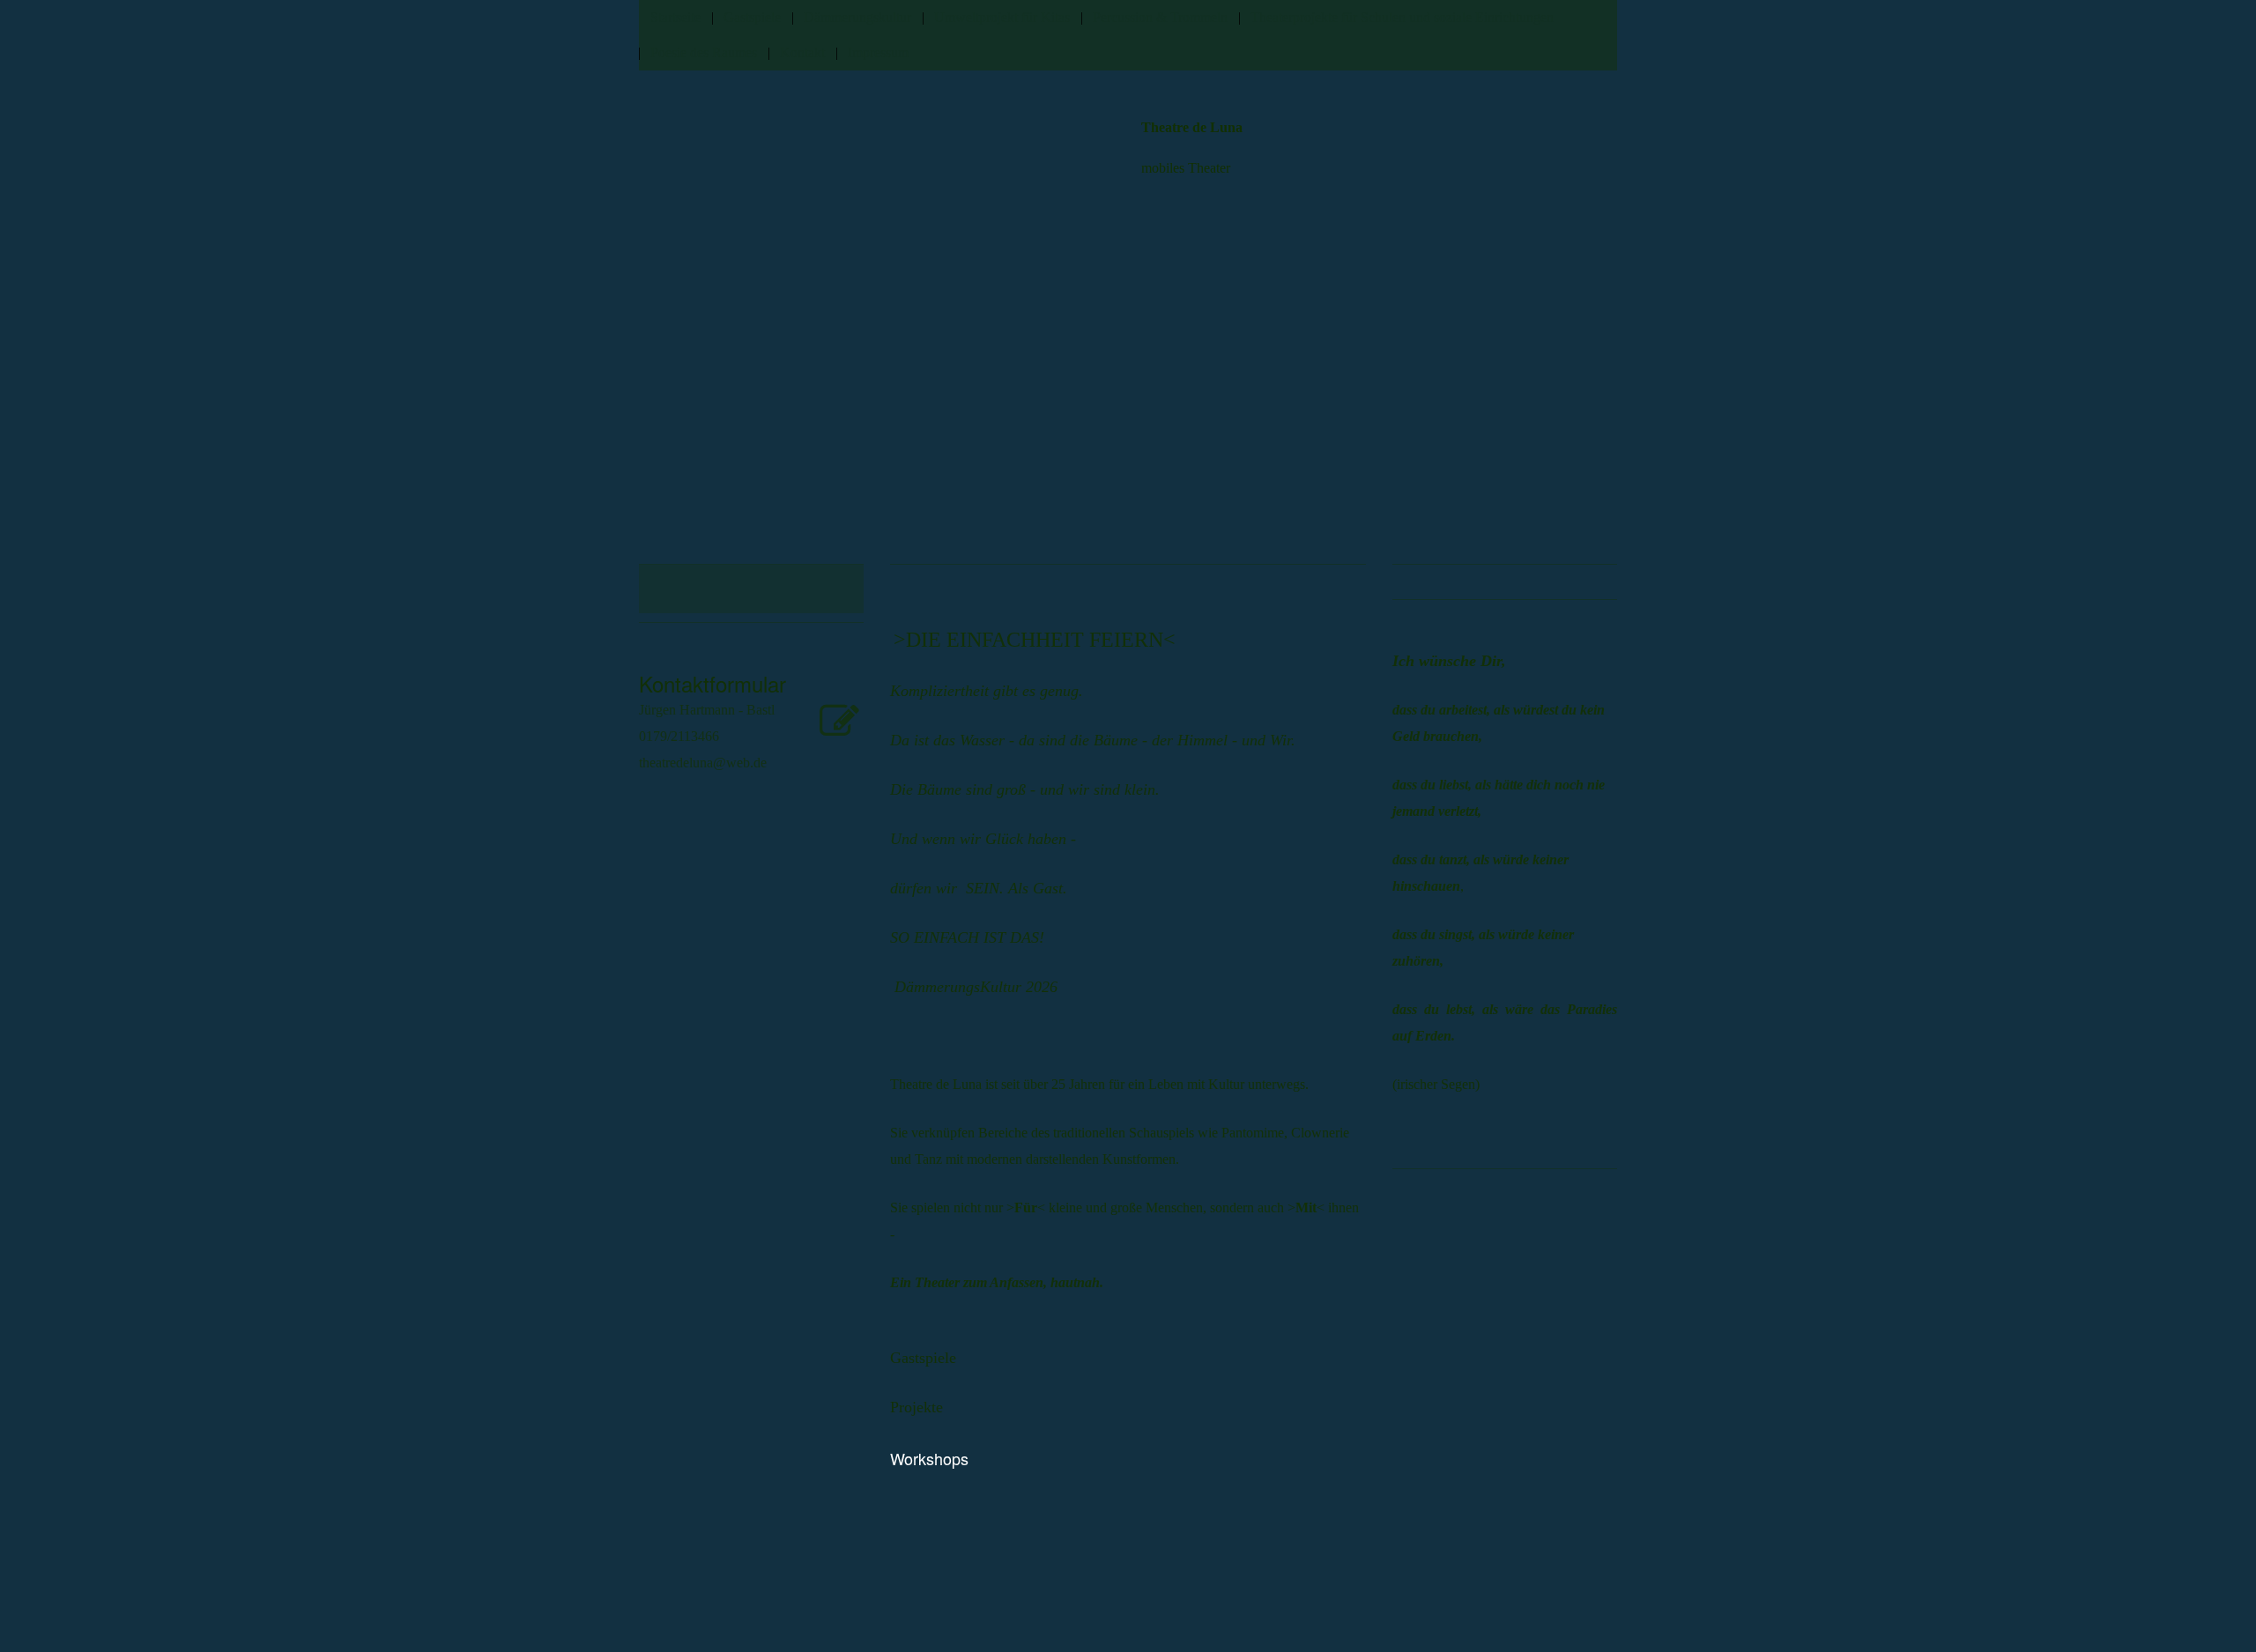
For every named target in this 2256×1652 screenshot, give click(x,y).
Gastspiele (752, 17)
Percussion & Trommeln (1160, 17)
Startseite (675, 17)
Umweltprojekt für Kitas (1002, 17)
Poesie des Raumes (704, 52)
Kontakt (802, 52)
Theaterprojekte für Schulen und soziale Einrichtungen (1402, 17)
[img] (742, 485)
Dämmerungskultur (857, 17)
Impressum (878, 52)
